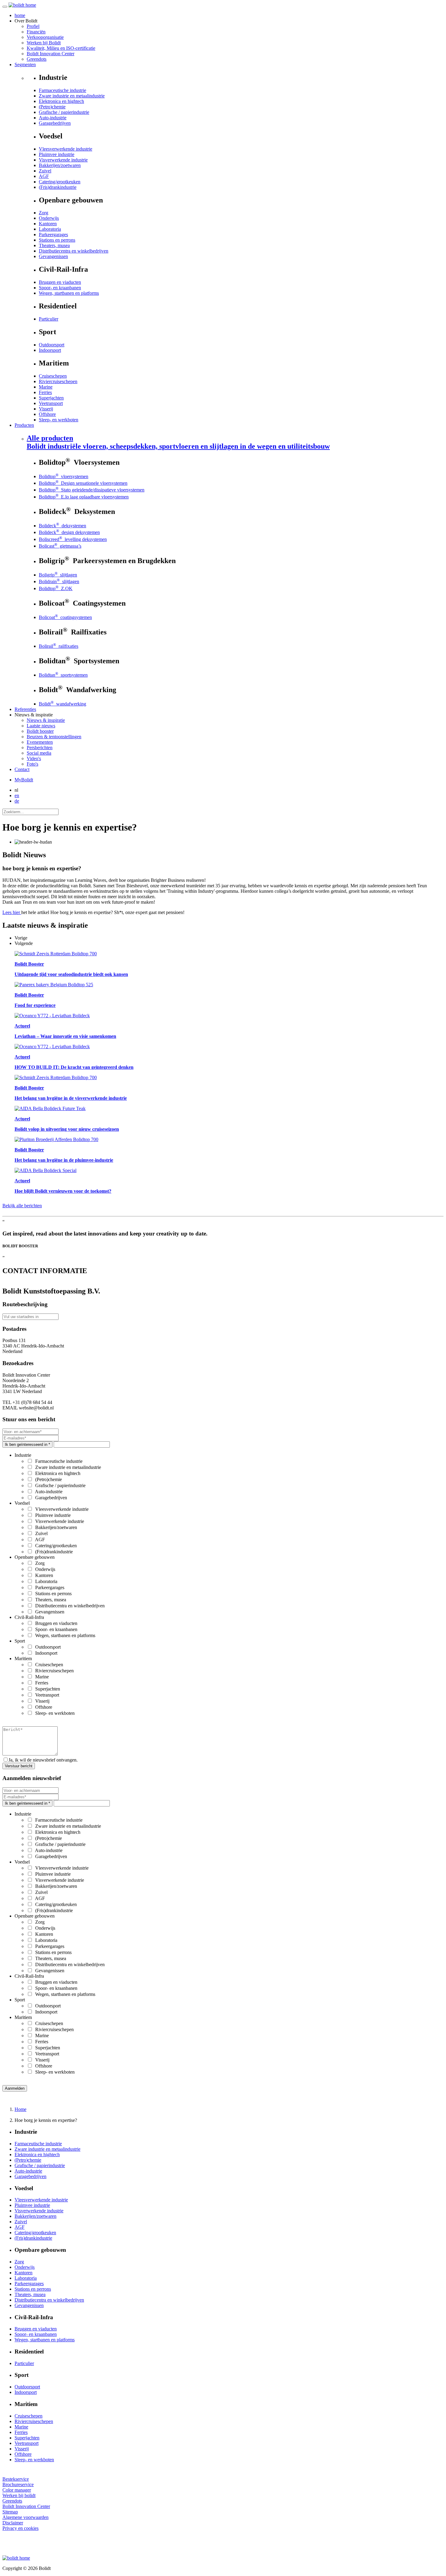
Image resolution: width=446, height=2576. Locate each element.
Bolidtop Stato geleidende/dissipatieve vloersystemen (92, 490)
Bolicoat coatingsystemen (65, 617)
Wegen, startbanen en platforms (69, 293)
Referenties (25, 709)
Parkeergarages (53, 234)
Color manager (17, 2490)
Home (20, 2109)
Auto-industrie (53, 118)
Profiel (33, 26)
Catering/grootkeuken (60, 182)
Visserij (46, 409)
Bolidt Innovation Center (51, 54)
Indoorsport (50, 350)
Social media (39, 753)
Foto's (32, 764)
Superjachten (51, 398)
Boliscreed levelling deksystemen (73, 539)
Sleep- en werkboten (59, 420)
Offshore (47, 414)
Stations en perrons (57, 240)
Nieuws (46, 720)
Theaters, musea (54, 245)
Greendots (37, 59)
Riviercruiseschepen (58, 381)
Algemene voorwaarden (25, 2517)
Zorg (44, 213)
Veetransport (51, 403)
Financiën (36, 32)
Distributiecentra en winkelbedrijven (74, 251)
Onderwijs (49, 218)
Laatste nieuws (41, 726)
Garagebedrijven (55, 123)
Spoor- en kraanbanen (60, 288)
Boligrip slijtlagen (58, 575)
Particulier (49, 319)
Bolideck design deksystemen (69, 532)
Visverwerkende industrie (63, 160)
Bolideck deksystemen (63, 526)
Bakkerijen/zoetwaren (60, 165)
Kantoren (48, 224)
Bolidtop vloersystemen (64, 476)
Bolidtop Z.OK (56, 588)
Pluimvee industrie (57, 154)
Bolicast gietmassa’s (60, 546)
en (17, 795)
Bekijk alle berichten (22, 1206)
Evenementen (40, 742)
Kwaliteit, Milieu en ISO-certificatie (61, 48)
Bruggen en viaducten (60, 282)
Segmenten (25, 65)
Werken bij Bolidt (44, 43)
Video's (34, 758)
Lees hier (12, 912)
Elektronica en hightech (61, 101)
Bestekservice (16, 2479)
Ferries (45, 392)
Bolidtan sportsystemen (63, 675)
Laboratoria (50, 229)
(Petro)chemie (52, 107)
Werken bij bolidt (19, 2495)
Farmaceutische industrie (63, 90)
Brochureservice (18, 2484)
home (20, 15)
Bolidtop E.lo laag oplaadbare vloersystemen (84, 497)
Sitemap (10, 2512)
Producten (24, 425)
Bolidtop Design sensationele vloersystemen (83, 483)
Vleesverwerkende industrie (66, 149)
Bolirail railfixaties (59, 646)
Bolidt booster (40, 731)
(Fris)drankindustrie (58, 187)
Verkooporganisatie (45, 37)
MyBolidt (24, 780)
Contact (22, 769)
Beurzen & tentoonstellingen (54, 737)
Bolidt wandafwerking (63, 704)
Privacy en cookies (20, 2528)
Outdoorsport (52, 345)
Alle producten (178, 442)
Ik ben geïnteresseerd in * (27, 1444)
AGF (44, 176)
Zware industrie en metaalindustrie (72, 96)
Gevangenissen (53, 256)
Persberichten (40, 748)
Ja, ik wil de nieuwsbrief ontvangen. (43, 1760)
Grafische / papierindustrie (64, 112)
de (17, 801)
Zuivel (45, 171)
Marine (46, 387)
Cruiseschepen (53, 376)
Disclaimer (13, 2523)
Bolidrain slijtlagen (59, 581)
